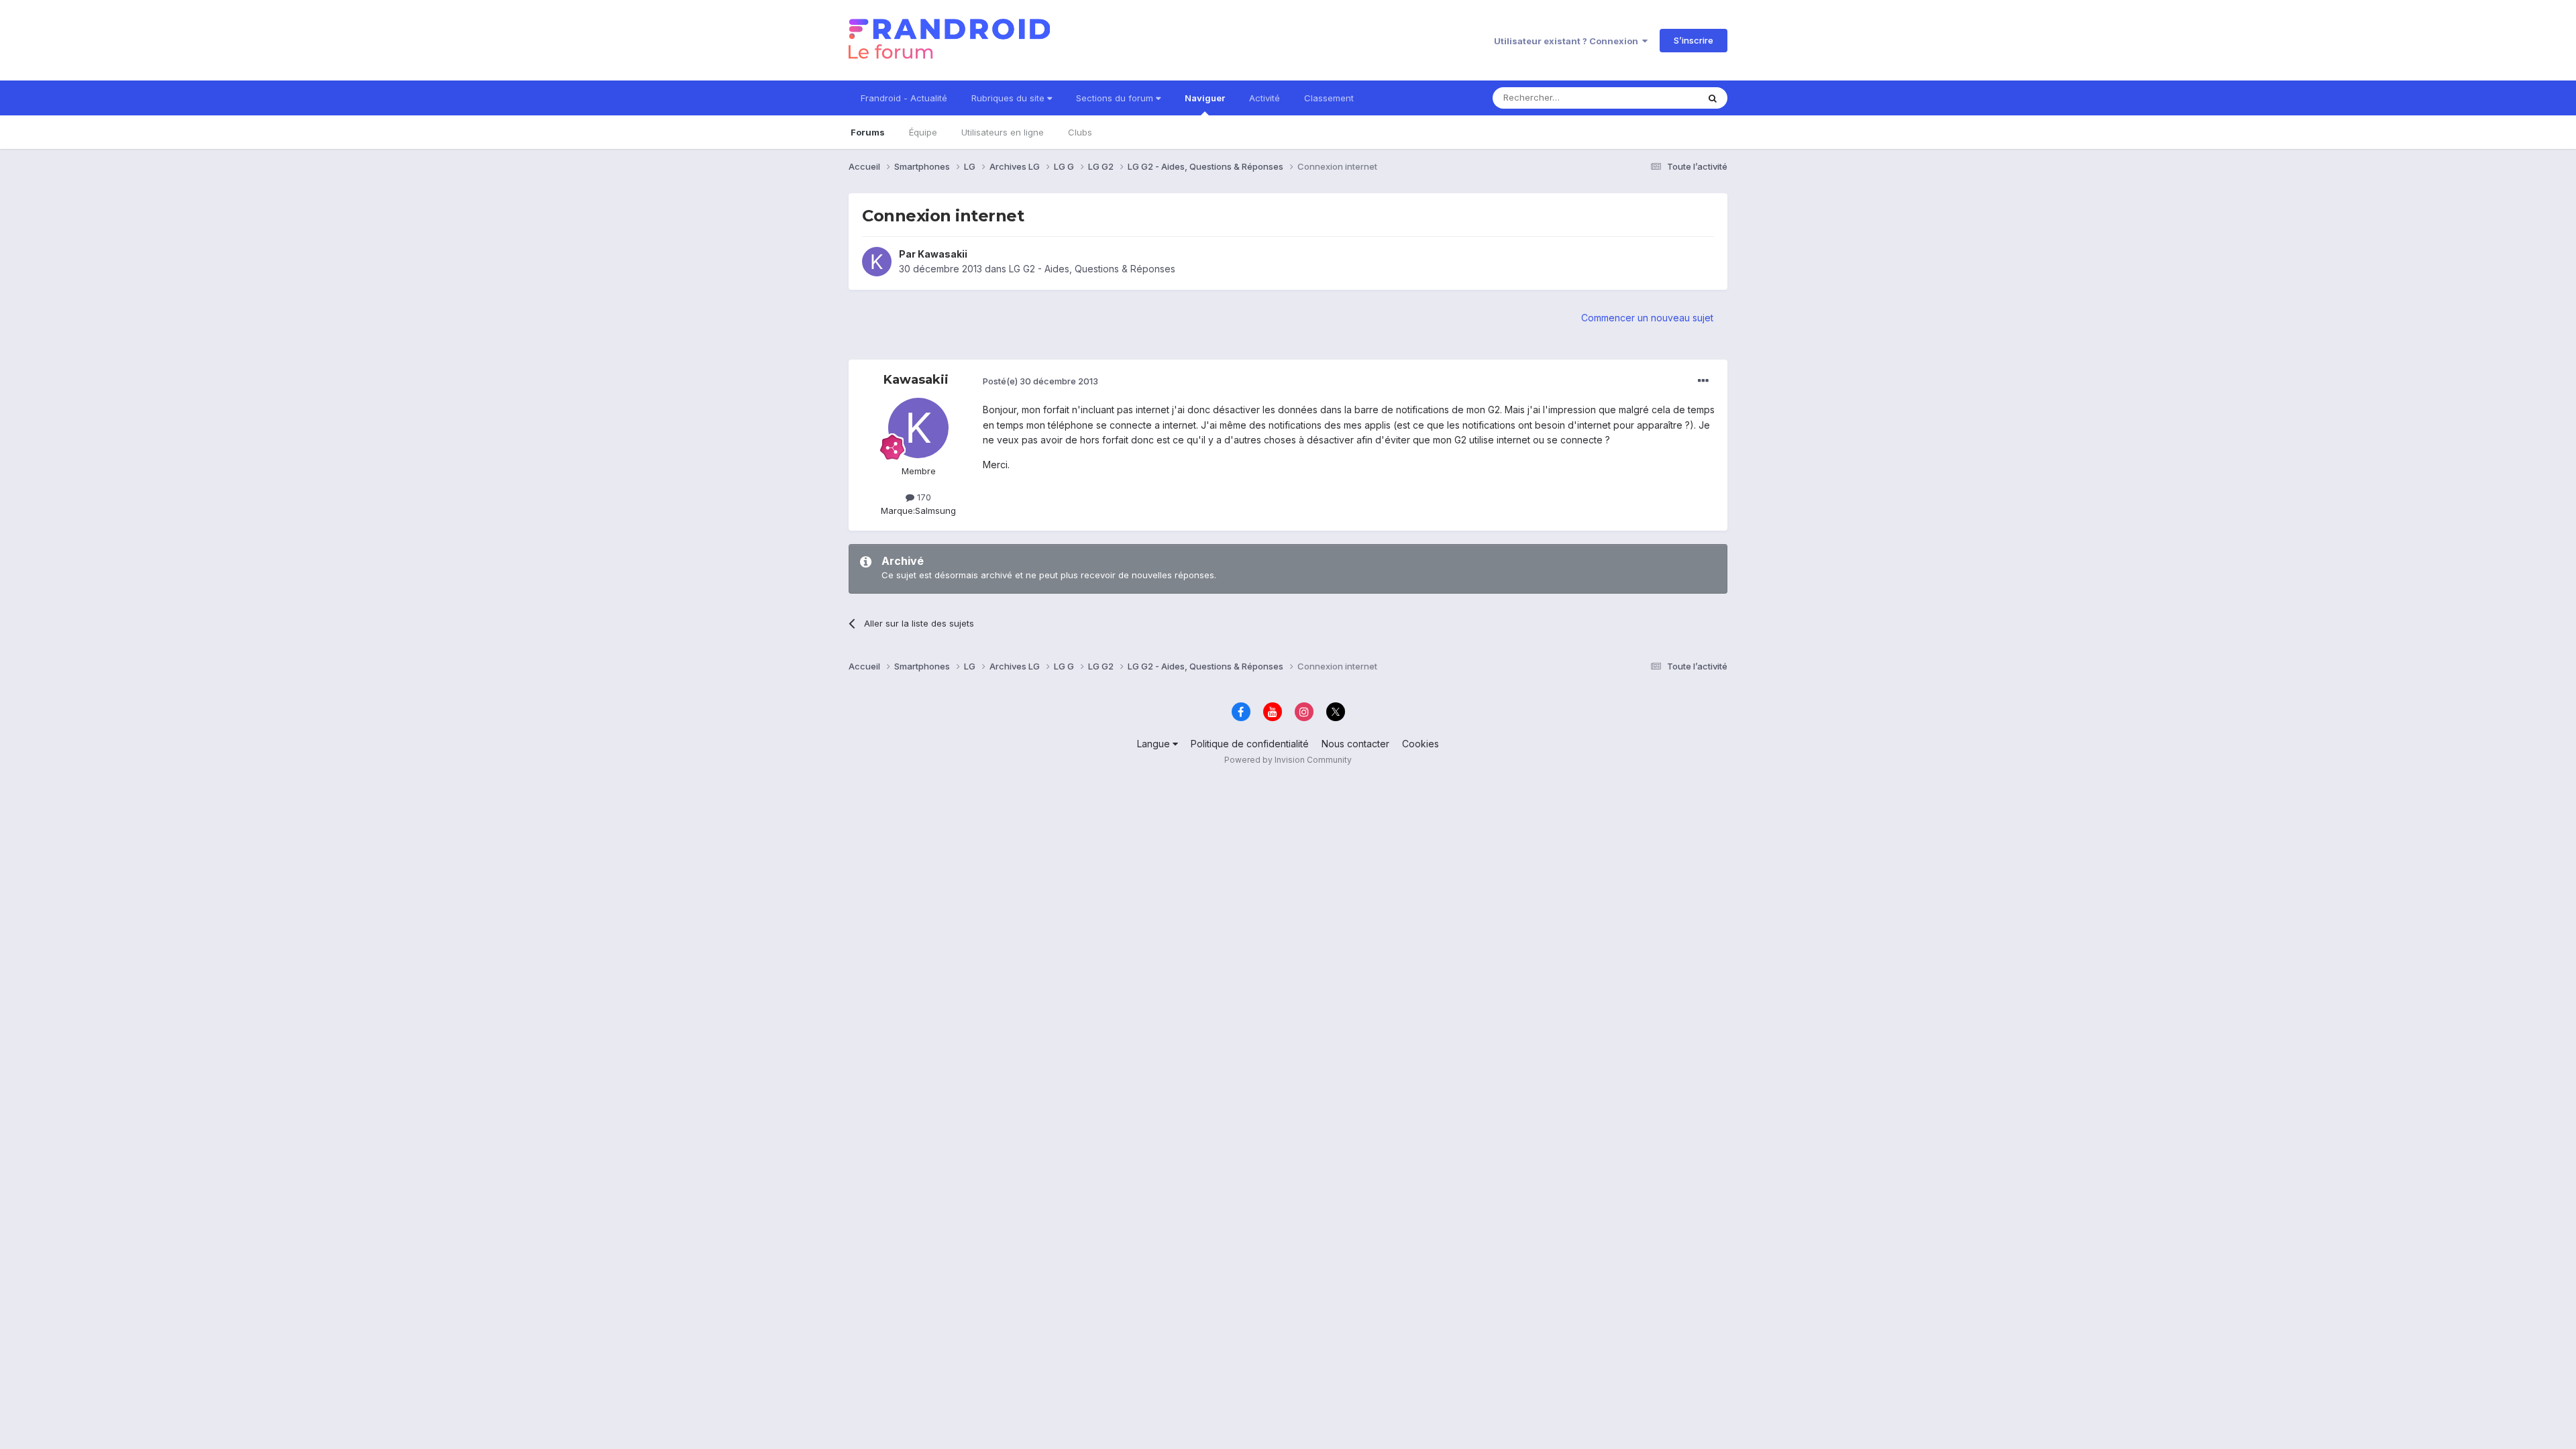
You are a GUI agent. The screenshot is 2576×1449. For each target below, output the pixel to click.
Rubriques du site (1009, 98)
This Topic (1659, 98)
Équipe (923, 132)
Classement (1329, 98)
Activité (1265, 98)
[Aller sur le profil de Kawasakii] (877, 262)
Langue (1155, 744)
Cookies (1420, 744)
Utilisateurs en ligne (1003, 132)
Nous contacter (1355, 744)
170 (923, 497)
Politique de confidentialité (1250, 744)
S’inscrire (1694, 40)
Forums (868, 132)
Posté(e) (1040, 381)
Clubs (1080, 132)
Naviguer (1205, 98)
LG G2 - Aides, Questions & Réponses (1092, 269)
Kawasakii (943, 254)
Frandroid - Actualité (904, 98)
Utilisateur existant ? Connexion (1568, 41)
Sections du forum (1116, 98)
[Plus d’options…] (1703, 381)
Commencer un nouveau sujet (1647, 318)
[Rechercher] (1713, 98)
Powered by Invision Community (1288, 760)
